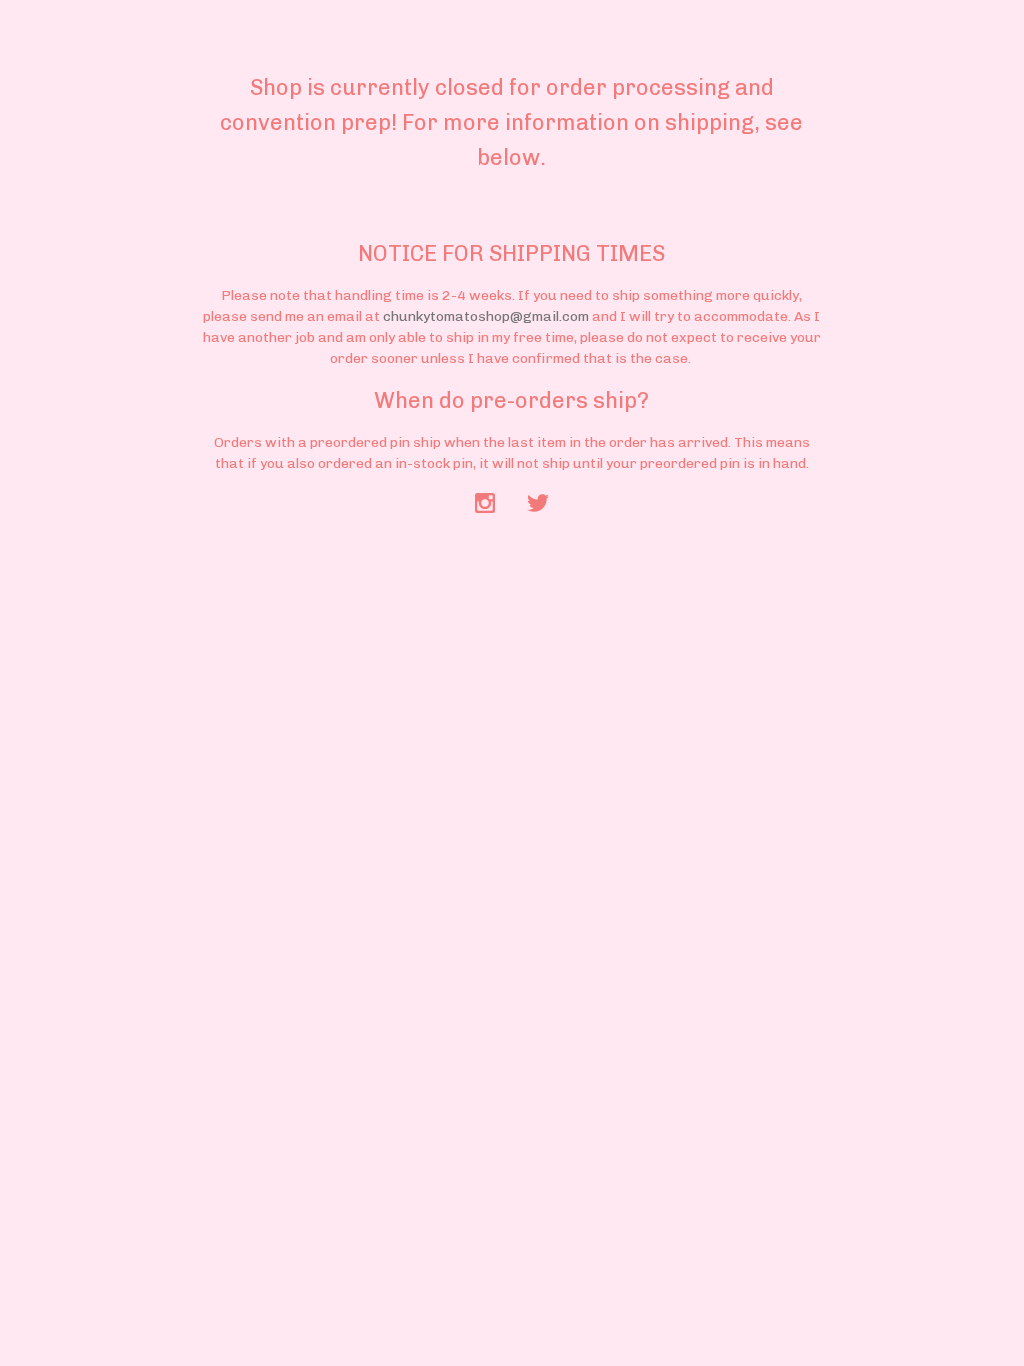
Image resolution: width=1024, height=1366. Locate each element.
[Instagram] (485, 504)
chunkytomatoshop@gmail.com (486, 316)
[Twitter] (538, 504)
